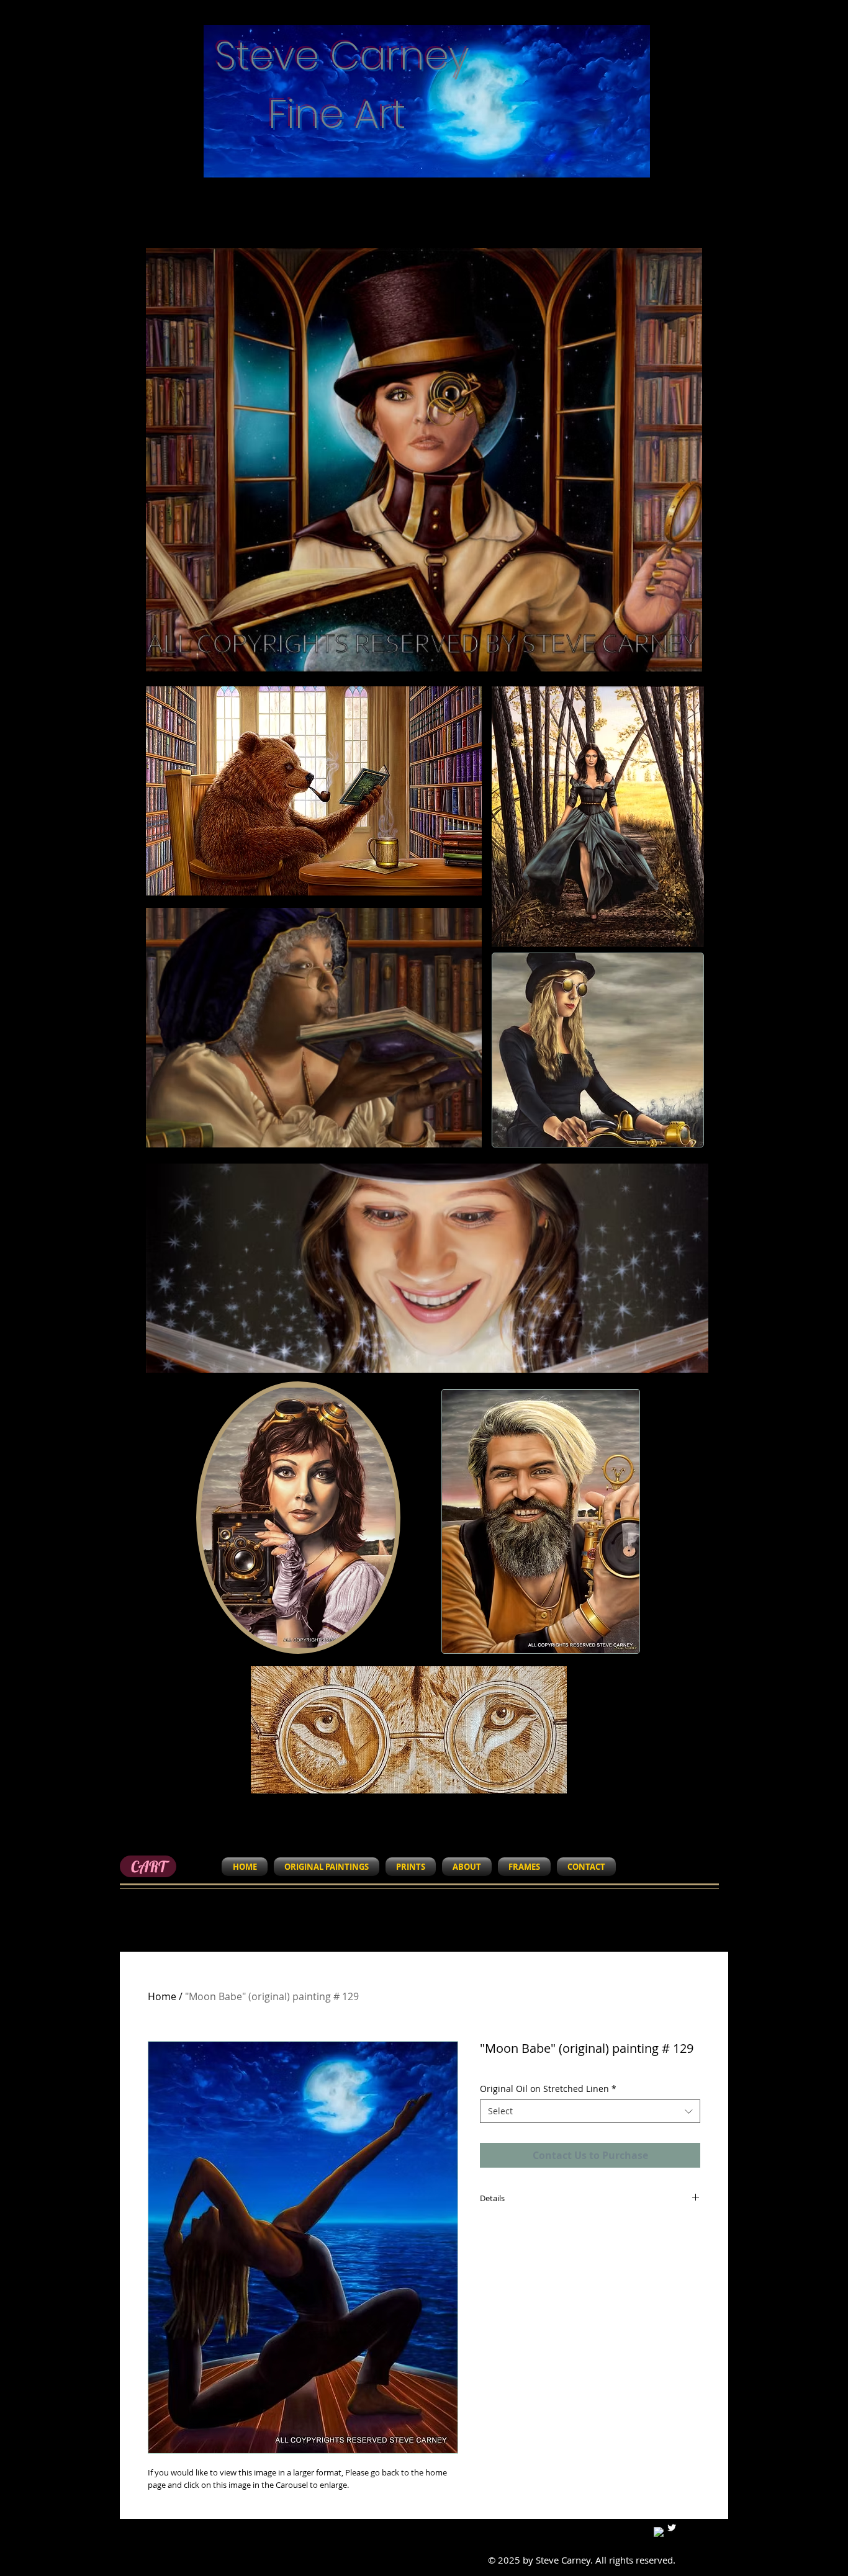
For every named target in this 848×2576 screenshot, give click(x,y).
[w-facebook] (659, 2532)
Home (162, 1996)
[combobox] (590, 2111)
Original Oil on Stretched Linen (548, 2089)
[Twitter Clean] (672, 2528)
